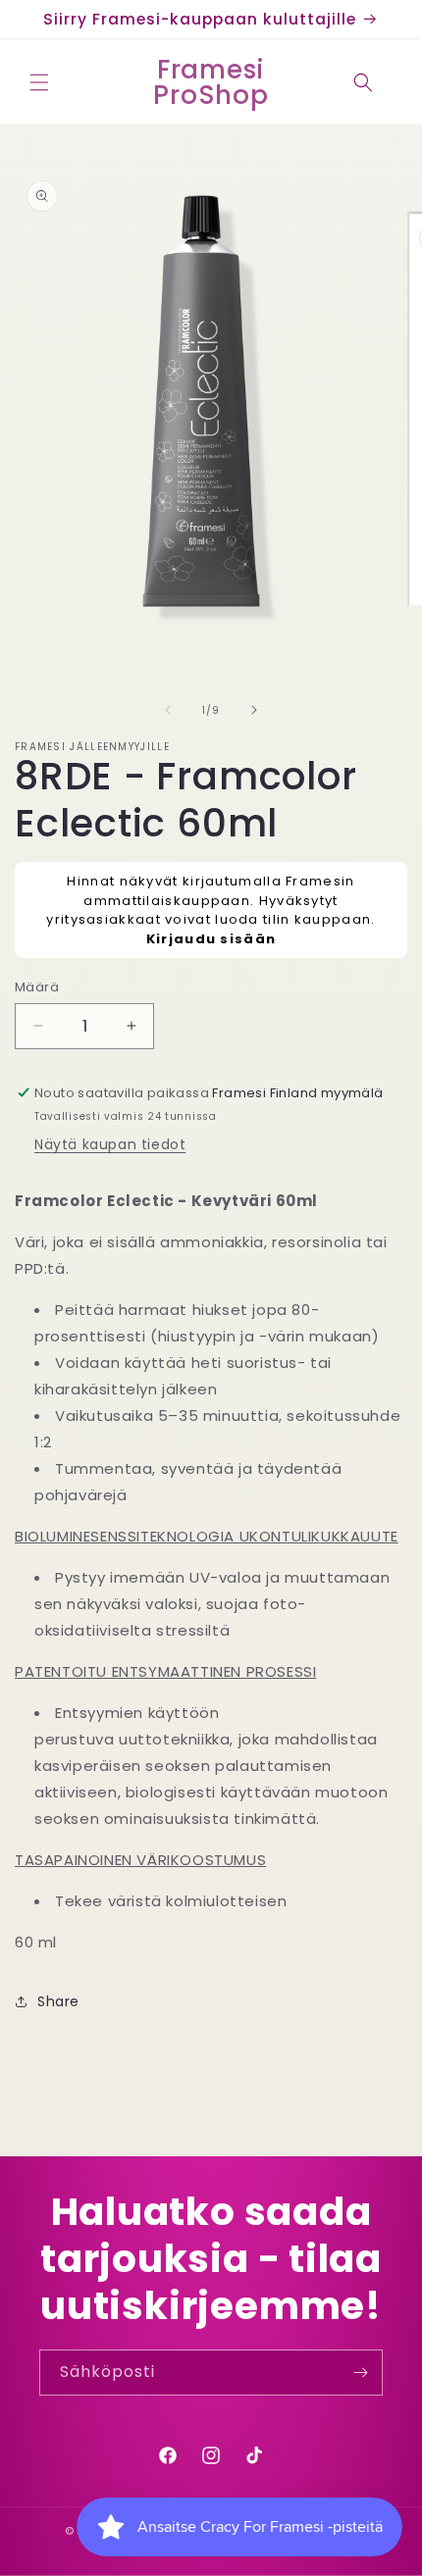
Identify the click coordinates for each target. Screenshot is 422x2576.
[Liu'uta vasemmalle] (168, 710)
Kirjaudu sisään (211, 939)
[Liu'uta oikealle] (254, 710)
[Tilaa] (360, 2373)
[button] (39, 82)
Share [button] (58, 2001)
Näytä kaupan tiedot (110, 1144)
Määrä (37, 987)
